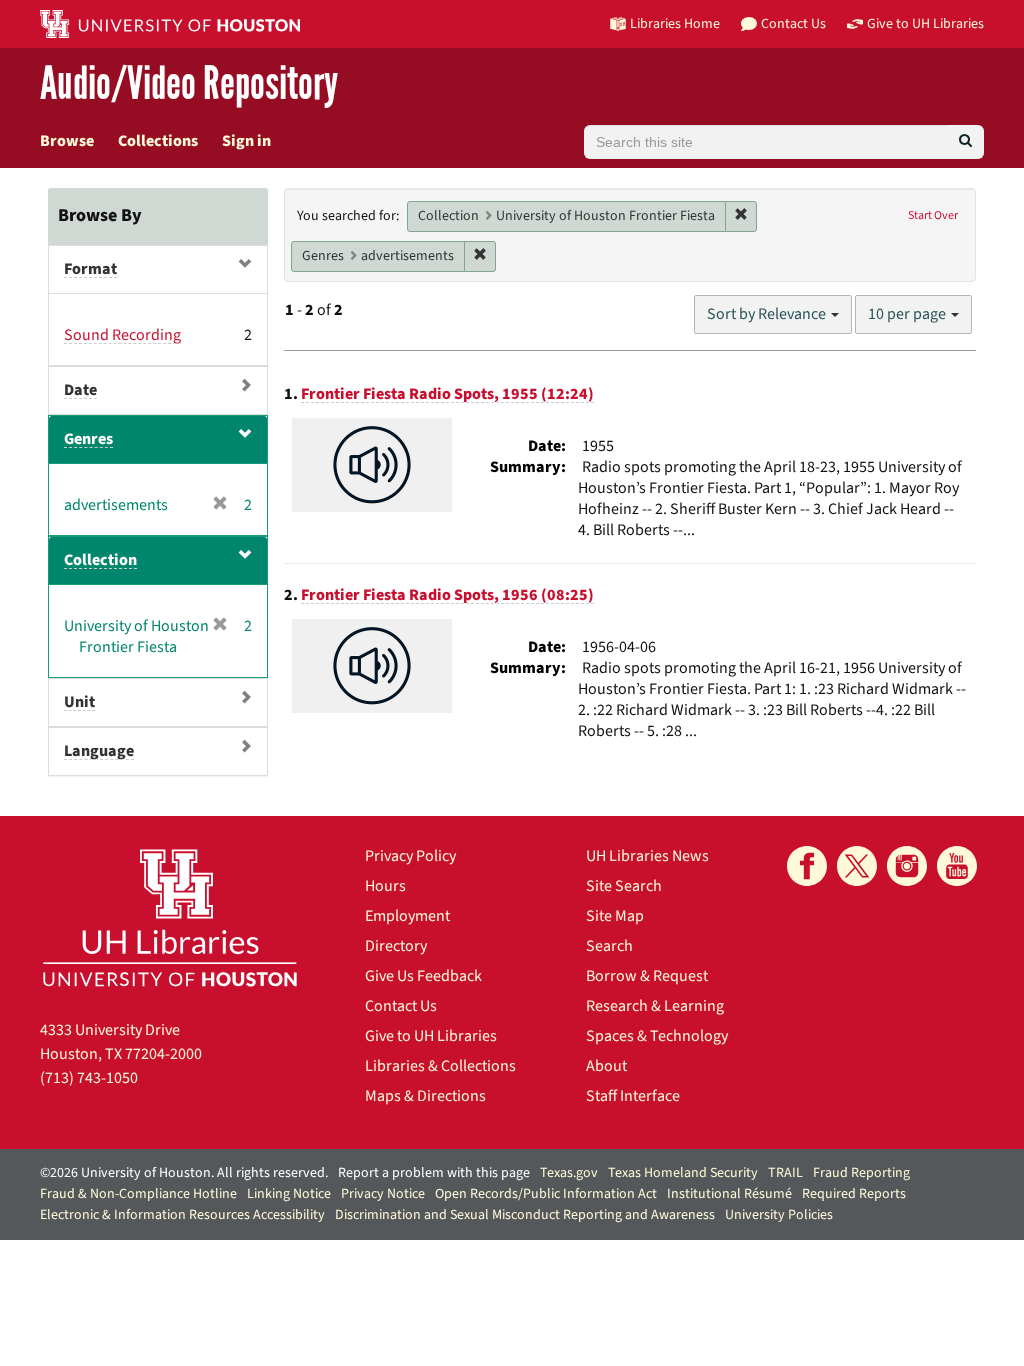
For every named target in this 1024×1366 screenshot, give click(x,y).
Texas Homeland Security (683, 1173)
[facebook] (807, 866)
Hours (385, 886)
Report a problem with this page (434, 1173)
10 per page (908, 314)
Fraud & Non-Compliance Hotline (138, 1194)
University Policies (779, 1215)
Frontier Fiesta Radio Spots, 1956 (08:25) (447, 595)
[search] (965, 142)
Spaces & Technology (657, 1036)
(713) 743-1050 (89, 1078)
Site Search (624, 886)
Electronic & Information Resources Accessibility (182, 1215)
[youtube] (957, 866)
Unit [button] (79, 702)
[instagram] (907, 866)
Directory (396, 946)
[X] (857, 866)
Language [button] (99, 751)
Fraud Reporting (861, 1173)
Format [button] (90, 269)
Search (609, 946)
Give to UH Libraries (431, 1036)
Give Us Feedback (423, 976)
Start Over (933, 215)
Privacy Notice (383, 1194)
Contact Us (401, 1006)
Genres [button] (88, 439)
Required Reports (854, 1194)
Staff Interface (633, 1096)
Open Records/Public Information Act (546, 1194)
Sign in (246, 141)
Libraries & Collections (440, 1066)
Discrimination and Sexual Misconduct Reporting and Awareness (525, 1215)
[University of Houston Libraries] (170, 917)
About (606, 1066)
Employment (407, 916)
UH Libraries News (647, 856)
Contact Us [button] (793, 23)
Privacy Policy (410, 856)
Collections (158, 141)
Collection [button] (100, 560)
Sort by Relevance (768, 314)
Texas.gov (569, 1173)
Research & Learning (655, 1006)
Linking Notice (289, 1194)
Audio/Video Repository (189, 84)
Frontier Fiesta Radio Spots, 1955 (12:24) (447, 394)
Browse (67, 141)
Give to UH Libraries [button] (925, 23)
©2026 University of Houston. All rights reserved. (184, 1173)
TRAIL (785, 1173)
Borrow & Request (647, 976)
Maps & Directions (425, 1096)
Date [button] (80, 390)
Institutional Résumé (729, 1194)
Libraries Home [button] (675, 23)
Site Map (615, 916)
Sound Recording (122, 335)
